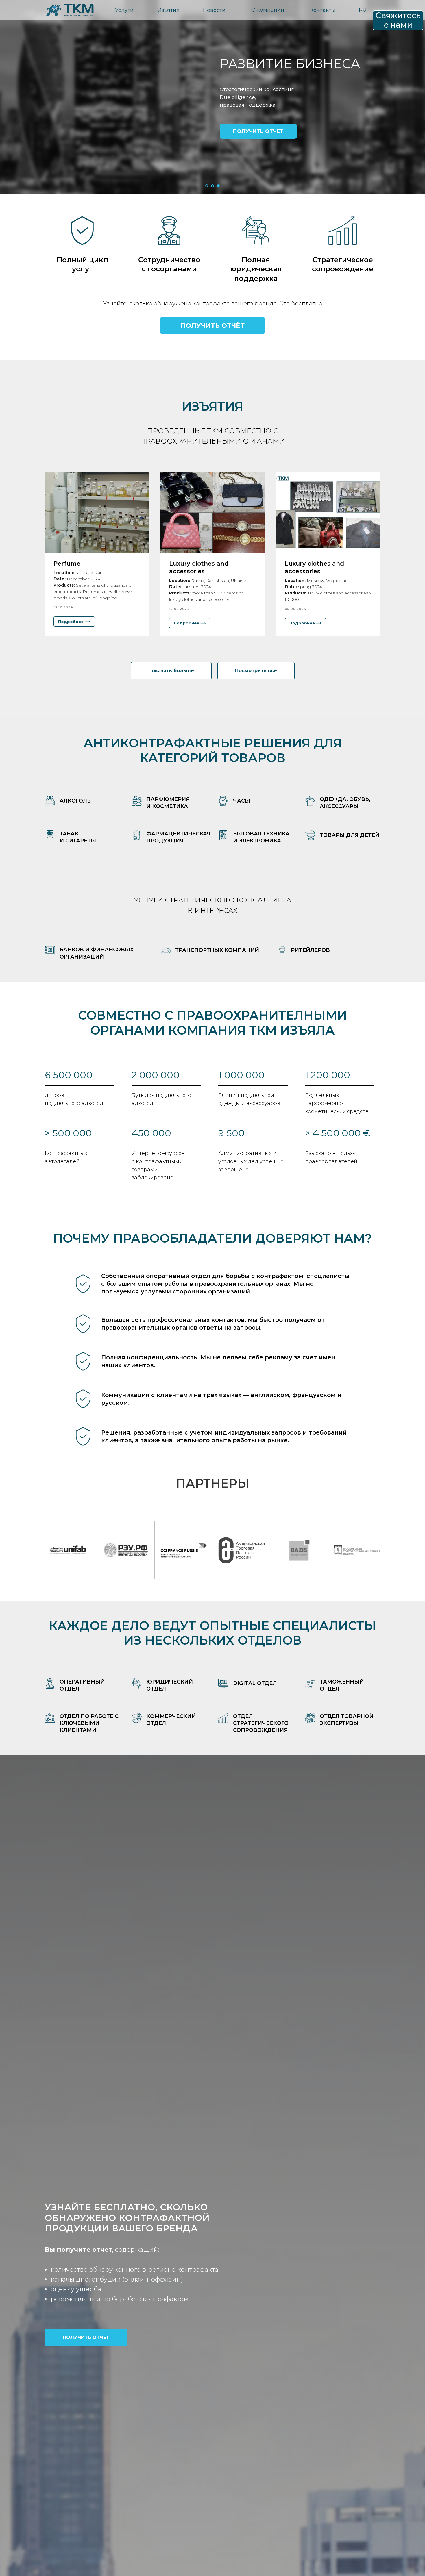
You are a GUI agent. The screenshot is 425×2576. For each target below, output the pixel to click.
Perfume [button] (67, 564)
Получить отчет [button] (258, 131)
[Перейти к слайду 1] (207, 186)
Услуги (124, 10)
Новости (214, 10)
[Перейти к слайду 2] (212, 186)
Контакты (323, 10)
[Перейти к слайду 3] (218, 186)
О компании (268, 10)
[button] (212, 325)
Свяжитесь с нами (398, 20)
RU (363, 10)
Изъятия (169, 10)
